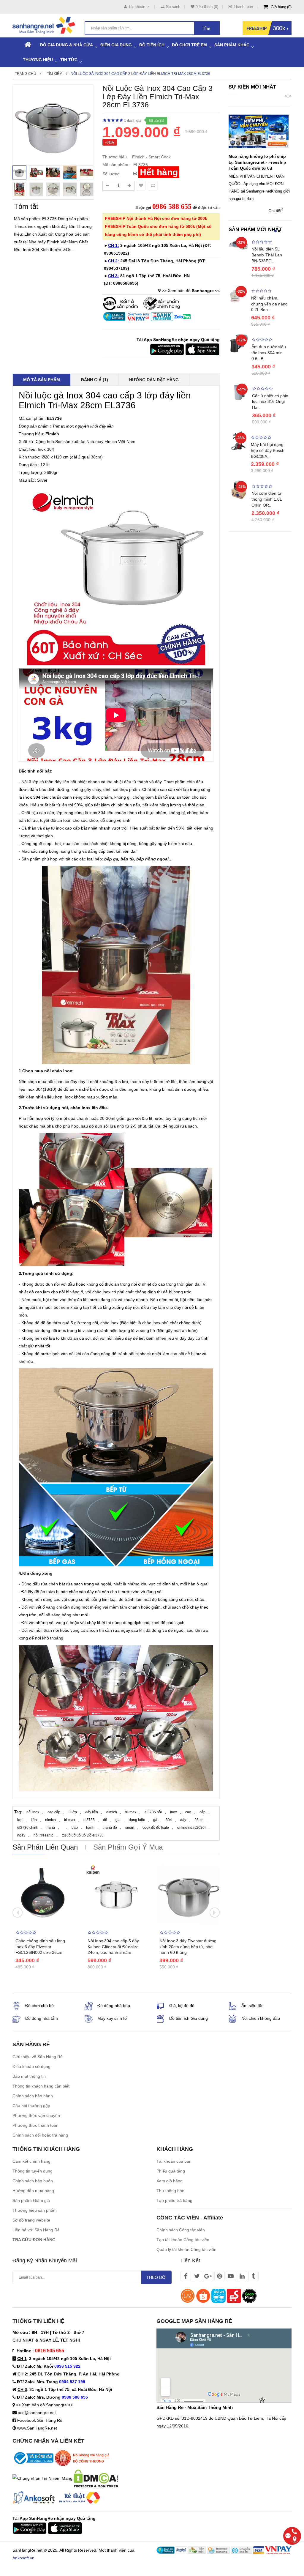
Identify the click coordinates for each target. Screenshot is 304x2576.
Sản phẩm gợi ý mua (128, 1847)
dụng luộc (137, 1820)
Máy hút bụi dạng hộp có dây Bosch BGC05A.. (268, 450)
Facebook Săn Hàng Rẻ (40, 2420)
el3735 (89, 1820)
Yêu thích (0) (207, 7)
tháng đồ (110, 1828)
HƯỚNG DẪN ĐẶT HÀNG (154, 380)
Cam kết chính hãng (31, 2161)
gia (118, 1820)
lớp (20, 1820)
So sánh (173, 7)
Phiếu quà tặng (171, 2171)
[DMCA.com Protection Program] (96, 2478)
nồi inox (33, 1812)
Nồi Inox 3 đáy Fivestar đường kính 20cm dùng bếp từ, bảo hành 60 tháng (188, 1947)
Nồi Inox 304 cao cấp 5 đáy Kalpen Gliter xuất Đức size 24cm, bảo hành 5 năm (113, 1947)
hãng (51, 1828)
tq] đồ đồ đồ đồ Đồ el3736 (83, 1835)
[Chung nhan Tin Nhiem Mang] (42, 2478)
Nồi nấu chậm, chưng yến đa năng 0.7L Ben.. (269, 304)
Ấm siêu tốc (252, 2006)
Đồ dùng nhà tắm (42, 2018)
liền (34, 1820)
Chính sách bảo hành (33, 2096)
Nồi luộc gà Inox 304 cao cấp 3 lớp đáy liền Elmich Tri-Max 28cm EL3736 (140, 74)
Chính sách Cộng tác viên (181, 2230)
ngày (21, 1835)
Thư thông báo (170, 2191)
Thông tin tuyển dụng (33, 2171)
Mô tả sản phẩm (42, 380)
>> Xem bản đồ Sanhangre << (44, 2405)
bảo (75, 1828)
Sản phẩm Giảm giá (31, 2200)
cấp (202, 1812)
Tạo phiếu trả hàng (174, 2200)
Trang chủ (26, 74)
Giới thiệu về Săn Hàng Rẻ (38, 2057)
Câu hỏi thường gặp (31, 2106)
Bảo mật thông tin (29, 2076)
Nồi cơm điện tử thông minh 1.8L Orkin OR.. (267, 499)
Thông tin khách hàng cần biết (41, 2086)
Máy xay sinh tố (112, 2018)
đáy (183, 1820)
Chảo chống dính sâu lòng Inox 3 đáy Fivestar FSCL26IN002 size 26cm (40, 1947)
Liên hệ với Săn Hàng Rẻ (36, 2230)
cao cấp (54, 1812)
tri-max (131, 1812)
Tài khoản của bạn (174, 2161)
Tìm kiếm (55, 74)
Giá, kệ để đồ (182, 2006)
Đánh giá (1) (95, 380)
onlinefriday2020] (191, 1828)
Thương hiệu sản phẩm (35, 2210)
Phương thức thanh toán (35, 2125)
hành (90, 1828)
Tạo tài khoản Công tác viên (183, 2240)
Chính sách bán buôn (33, 2181)
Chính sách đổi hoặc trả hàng (40, 2135)
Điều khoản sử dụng (31, 2066)
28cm (199, 1820)
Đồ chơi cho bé (39, 2006)
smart (130, 1828)
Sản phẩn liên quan (45, 1847)
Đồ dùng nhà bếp (114, 2006)
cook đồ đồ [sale (156, 1828)
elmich (112, 1812)
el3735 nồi (153, 1812)
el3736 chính (28, 1828)
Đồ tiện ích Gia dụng (189, 2018)
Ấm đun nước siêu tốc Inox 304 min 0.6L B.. (269, 353)
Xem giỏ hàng (170, 2181)
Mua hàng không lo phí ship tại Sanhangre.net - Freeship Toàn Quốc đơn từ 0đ (257, 162)
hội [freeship (43, 1835)
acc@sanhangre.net (37, 2413)
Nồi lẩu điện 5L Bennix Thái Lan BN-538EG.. (267, 255)
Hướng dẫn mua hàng (33, 2191)
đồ (105, 1820)
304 (169, 1820)
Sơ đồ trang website (31, 2220)
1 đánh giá (133, 121)
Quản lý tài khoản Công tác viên (186, 2249)
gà (155, 1820)
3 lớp (73, 1812)
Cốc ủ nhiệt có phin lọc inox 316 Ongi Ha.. (270, 402)
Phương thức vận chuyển (36, 2115)
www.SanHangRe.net (37, 2428)
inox (174, 1812)
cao (188, 1812)
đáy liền (92, 1812)
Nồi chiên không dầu (261, 2018)
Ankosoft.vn (23, 2558)
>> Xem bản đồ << (191, 291)
